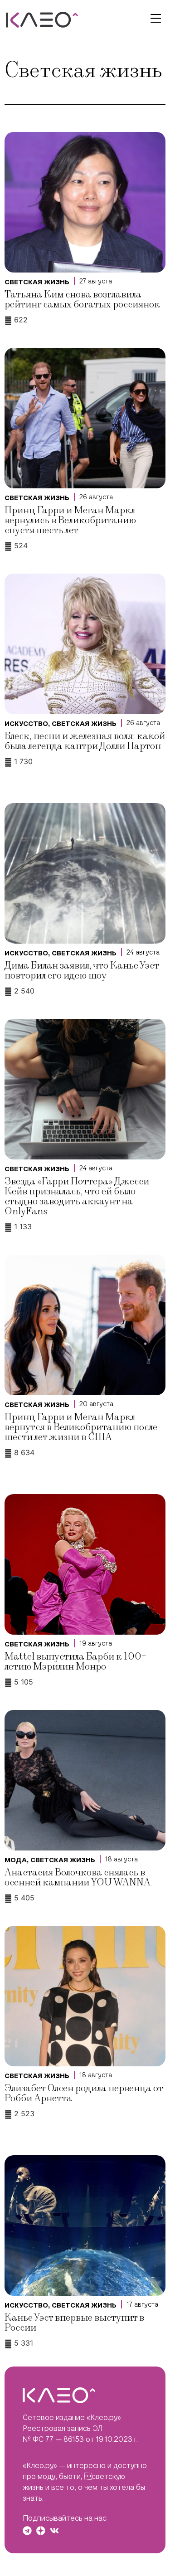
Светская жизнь (37, 282)
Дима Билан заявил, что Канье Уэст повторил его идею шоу (82, 971)
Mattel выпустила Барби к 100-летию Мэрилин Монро (75, 1662)
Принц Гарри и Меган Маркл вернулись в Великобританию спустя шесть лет (70, 520)
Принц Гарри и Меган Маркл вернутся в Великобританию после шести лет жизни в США (81, 1427)
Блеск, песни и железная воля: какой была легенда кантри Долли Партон (85, 741)
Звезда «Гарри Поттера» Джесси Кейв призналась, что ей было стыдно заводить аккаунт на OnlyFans (77, 1196)
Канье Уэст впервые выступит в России (74, 2323)
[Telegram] (27, 2531)
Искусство (26, 724)
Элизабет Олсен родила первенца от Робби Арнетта (84, 2093)
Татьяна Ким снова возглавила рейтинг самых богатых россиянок (82, 299)
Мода (16, 1860)
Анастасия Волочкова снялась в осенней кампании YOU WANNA (78, 1877)
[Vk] (54, 2531)
